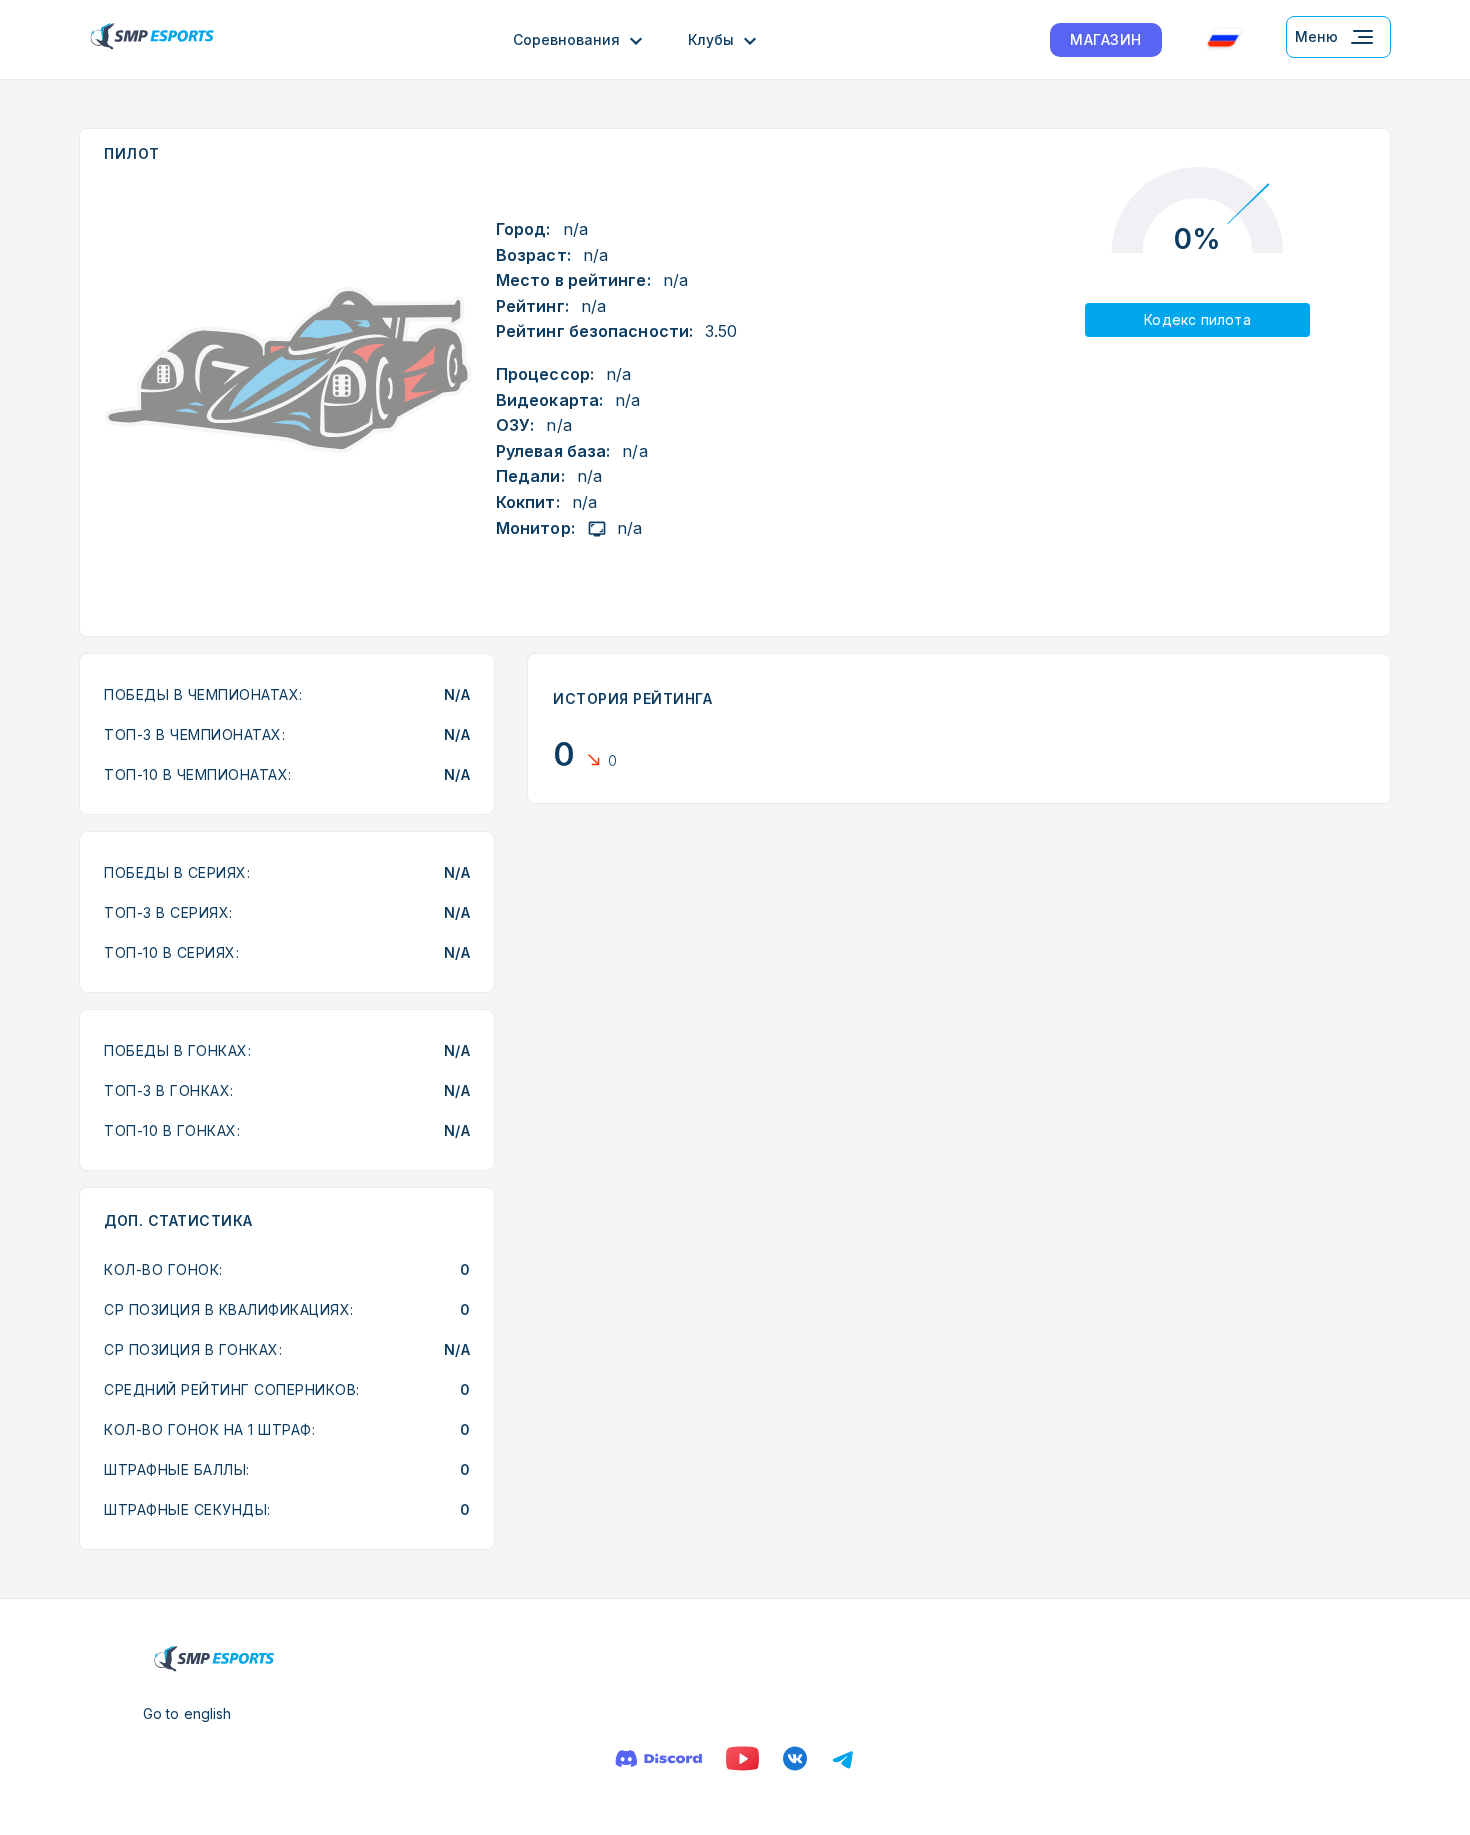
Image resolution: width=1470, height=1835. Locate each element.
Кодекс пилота (1197, 319)
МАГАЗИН (1106, 39)
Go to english (187, 1713)
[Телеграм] (843, 1758)
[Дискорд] (658, 1758)
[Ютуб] (742, 1758)
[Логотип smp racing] (152, 39)
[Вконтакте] (795, 1758)
